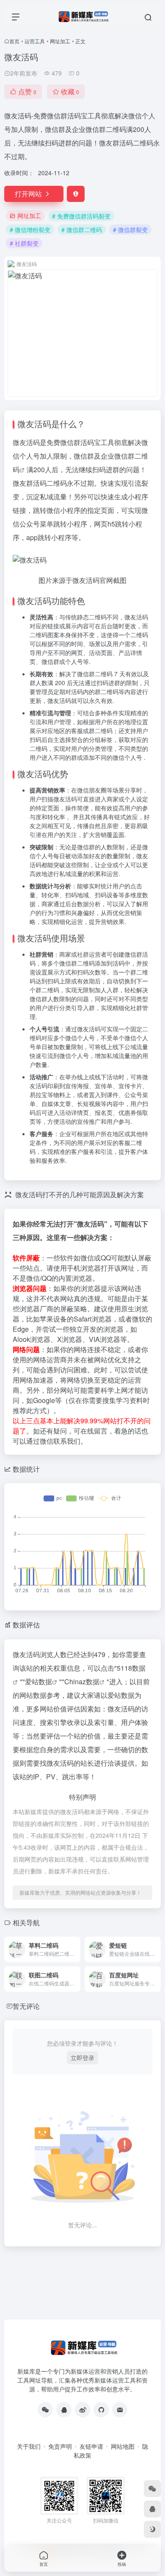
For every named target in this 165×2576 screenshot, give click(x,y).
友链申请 (91, 2446)
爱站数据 (38, 1681)
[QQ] (64, 2410)
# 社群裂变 (24, 243)
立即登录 (82, 2058)
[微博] (82, 2410)
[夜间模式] (152, 2529)
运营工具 (35, 41)
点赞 (27, 91)
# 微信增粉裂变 (30, 230)
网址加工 (60, 41)
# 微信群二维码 (82, 230)
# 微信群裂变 (130, 230)
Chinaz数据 (82, 1681)
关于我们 (29, 2446)
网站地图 (123, 2446)
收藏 (70, 91)
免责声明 (60, 2446)
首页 (14, 41)
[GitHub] (101, 2410)
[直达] (76, 1949)
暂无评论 (26, 2006)
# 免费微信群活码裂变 (81, 216)
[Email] (120, 2410)
